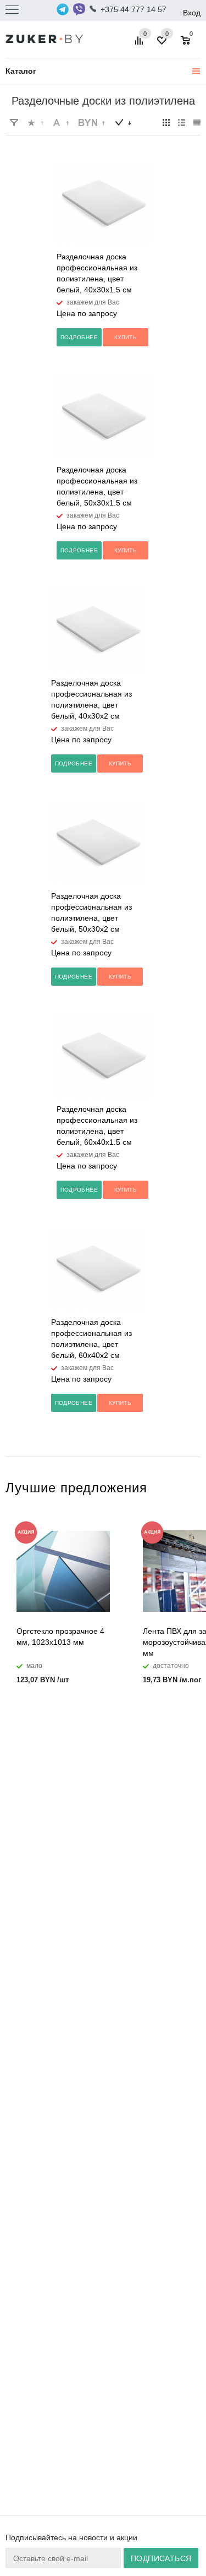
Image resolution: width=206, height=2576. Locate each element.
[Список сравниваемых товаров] (141, 45)
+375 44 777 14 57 (133, 9)
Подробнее (79, 337)
